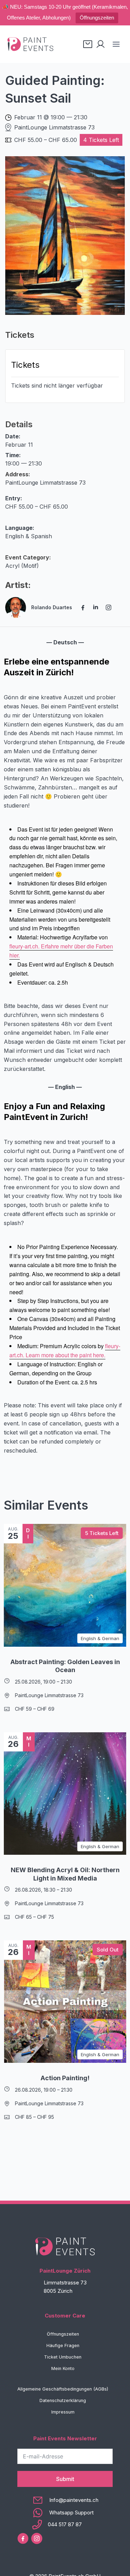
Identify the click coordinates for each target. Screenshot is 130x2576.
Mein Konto (63, 2368)
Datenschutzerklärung (63, 2400)
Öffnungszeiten (97, 18)
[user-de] (101, 44)
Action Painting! (65, 2078)
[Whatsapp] (65, 2513)
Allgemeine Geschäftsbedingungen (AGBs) (63, 2389)
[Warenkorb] (88, 44)
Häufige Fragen (63, 2346)
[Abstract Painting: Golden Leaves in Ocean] (65, 1585)
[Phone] (65, 2525)
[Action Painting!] (65, 2002)
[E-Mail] (65, 2500)
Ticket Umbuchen (63, 2357)
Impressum (63, 2412)
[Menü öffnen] (116, 44)
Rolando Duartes (52, 607)
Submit (65, 2479)
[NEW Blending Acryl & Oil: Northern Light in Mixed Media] (65, 1794)
